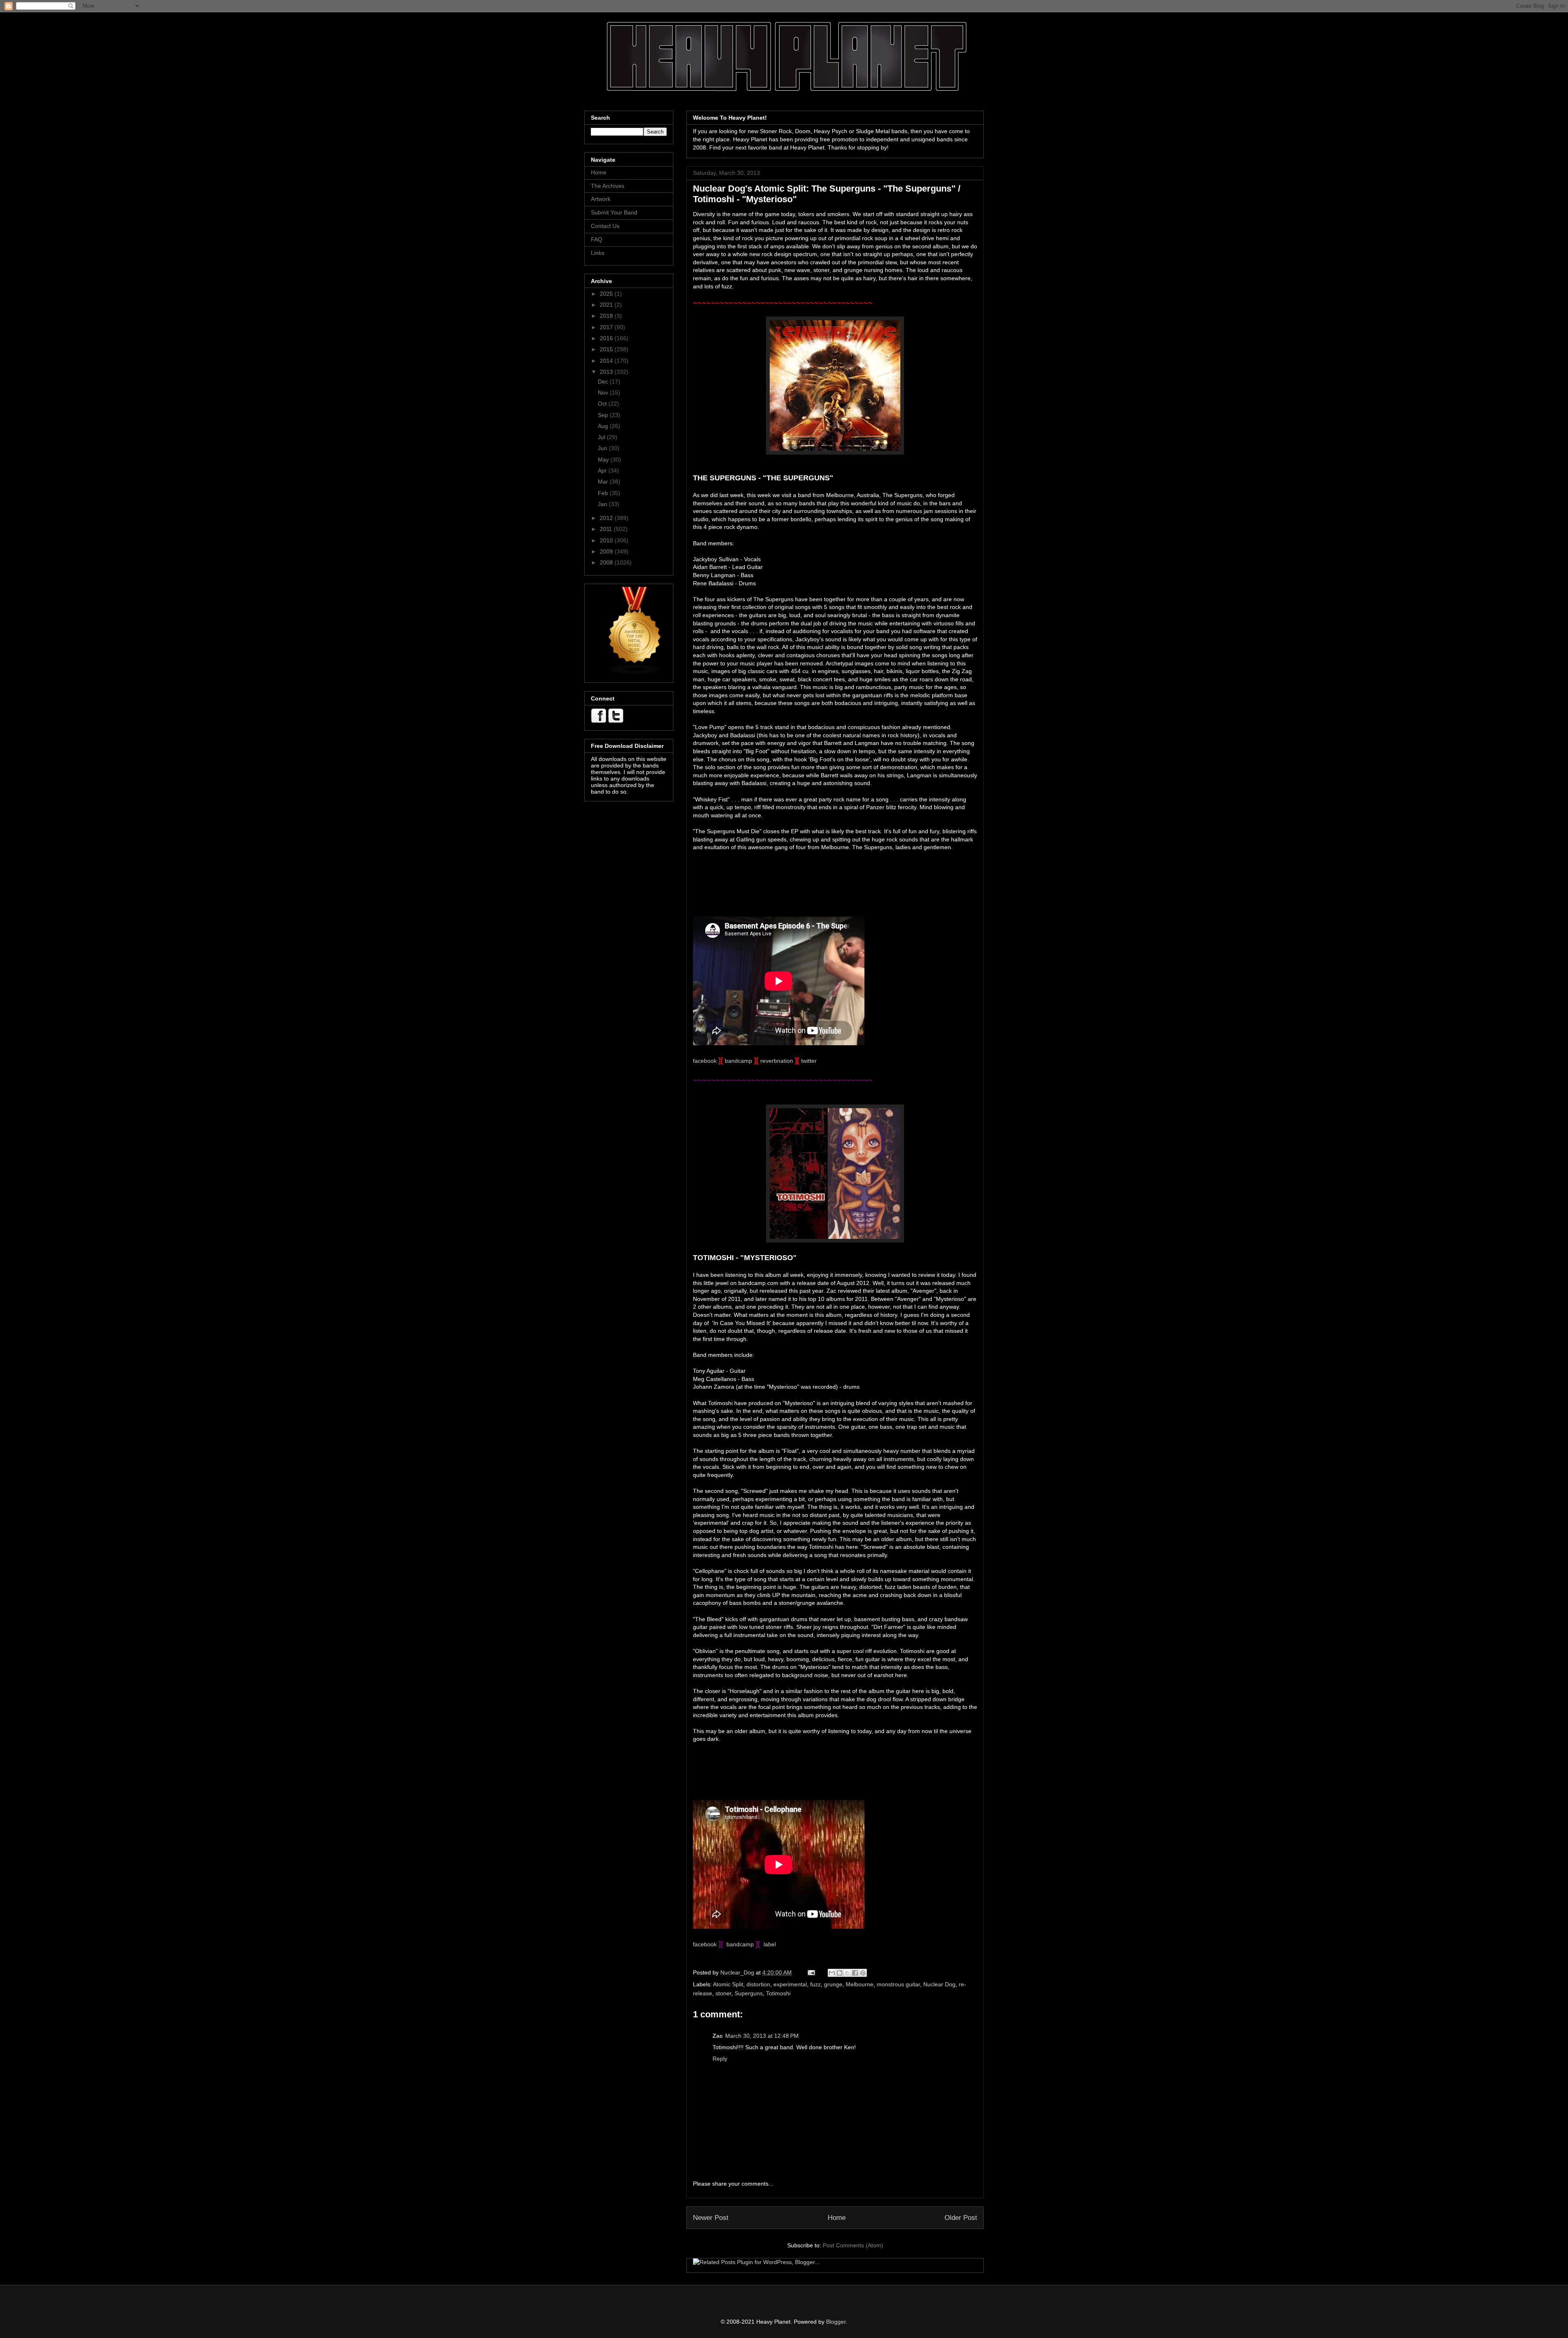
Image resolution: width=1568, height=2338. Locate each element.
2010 (607, 540)
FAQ (597, 239)
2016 (607, 338)
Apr (603, 471)
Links (598, 253)
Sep (604, 415)
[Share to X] (847, 1973)
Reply (720, 2059)
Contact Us (605, 226)
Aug (604, 426)
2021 (607, 305)
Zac (718, 2036)
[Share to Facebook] (855, 1973)
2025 (607, 294)
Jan (603, 504)
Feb (604, 493)
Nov (604, 393)
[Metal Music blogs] (635, 673)
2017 (607, 327)
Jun (603, 448)
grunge (833, 1984)
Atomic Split (728, 1984)
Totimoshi (778, 1993)
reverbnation (777, 1061)
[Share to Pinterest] (863, 1973)
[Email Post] (811, 1972)
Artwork (601, 199)
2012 (607, 518)
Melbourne (860, 1984)
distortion (758, 1984)
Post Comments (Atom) (853, 2245)
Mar (604, 482)
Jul (602, 437)
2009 (607, 551)
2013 (607, 372)
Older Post (961, 2218)
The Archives (608, 186)
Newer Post (711, 2218)
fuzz (815, 1984)
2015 (607, 349)
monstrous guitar (898, 1984)
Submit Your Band (614, 212)
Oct (603, 404)
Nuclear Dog (939, 1984)
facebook (705, 1061)
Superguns (749, 1993)
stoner (723, 1993)
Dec (604, 381)
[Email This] (832, 1973)
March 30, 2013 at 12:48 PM (762, 2036)
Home (837, 2218)
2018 (607, 316)
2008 (607, 562)
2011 (607, 529)
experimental (790, 1984)
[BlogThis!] (840, 1973)
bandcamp (738, 1061)
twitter (809, 1061)
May (604, 460)
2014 (607, 361)
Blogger (836, 2322)
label (770, 1944)
